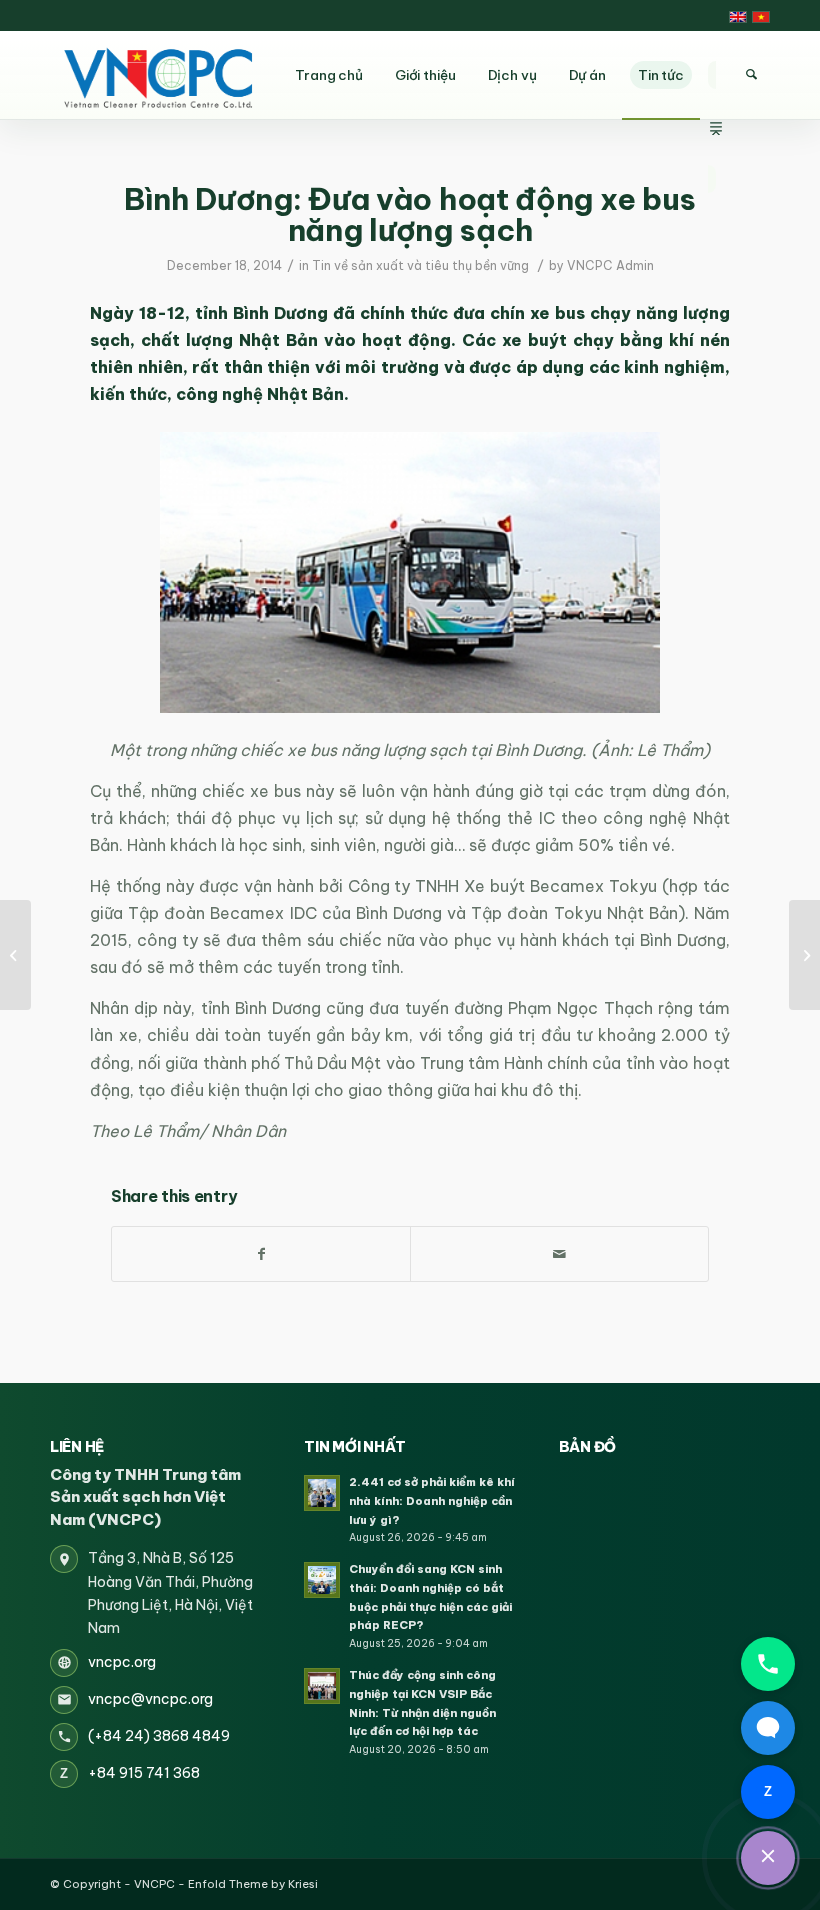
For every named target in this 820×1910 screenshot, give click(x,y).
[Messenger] (768, 1728)
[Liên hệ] (768, 1858)
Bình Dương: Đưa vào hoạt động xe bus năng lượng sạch (410, 214)
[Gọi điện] (768, 1664)
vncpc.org (122, 1662)
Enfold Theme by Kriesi (253, 1884)
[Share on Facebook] (261, 1254)
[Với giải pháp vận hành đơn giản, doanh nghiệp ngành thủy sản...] (15, 955)
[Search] (751, 75)
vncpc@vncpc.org (150, 1699)
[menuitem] (716, 75)
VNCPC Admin (610, 265)
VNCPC (154, 1884)
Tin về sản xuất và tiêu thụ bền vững (420, 265)
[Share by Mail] (559, 1254)
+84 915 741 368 (144, 1773)
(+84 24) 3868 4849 (159, 1736)
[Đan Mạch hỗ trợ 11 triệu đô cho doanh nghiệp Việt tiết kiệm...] (804, 955)
